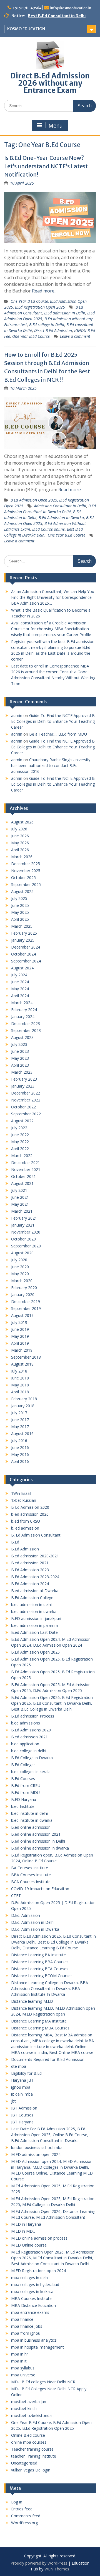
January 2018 (23, 1406)
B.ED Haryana (24, 1799)
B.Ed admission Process (33, 1716)
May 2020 (20, 1274)
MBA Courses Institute (31, 2298)
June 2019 (20, 1329)
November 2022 (26, 1100)
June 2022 (20, 1135)
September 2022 (26, 1114)
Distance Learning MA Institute (39, 2021)
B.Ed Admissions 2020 (31, 1730)
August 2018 (22, 1364)
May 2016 (20, 1454)
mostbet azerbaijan (29, 2402)
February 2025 (24, 933)
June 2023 (20, 1051)
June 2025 (20, 905)
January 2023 (23, 1086)
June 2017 (20, 1420)
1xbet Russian (24, 1500)
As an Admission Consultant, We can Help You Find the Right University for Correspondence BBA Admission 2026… (53, 597)
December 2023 (26, 1023)
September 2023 (26, 1030)
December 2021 (26, 1162)
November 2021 (26, 1169)
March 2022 (22, 1156)
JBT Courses (22, 2115)
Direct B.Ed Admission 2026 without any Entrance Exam (50, 83)
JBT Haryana (22, 2122)
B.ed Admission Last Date (34, 1632)
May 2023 (20, 1058)
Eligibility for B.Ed (26, 2073)
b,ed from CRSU (26, 1521)
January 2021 (23, 1225)
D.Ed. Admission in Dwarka (35, 1929)
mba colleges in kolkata (32, 2291)
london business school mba (37, 2147)
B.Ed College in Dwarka (32, 1758)
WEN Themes (57, 2569)
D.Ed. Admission (26, 1915)
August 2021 (22, 1183)
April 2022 (20, 1149)
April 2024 (20, 996)
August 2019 (22, 1315)
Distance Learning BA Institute (38, 1955)
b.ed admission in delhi (31, 1605)
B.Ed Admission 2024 (30, 1584)
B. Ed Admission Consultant (36, 1535)
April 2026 (20, 850)
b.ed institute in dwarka (32, 1820)
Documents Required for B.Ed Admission (48, 2059)
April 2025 (20, 919)
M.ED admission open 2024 (36, 2154)
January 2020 (23, 1295)
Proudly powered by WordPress (39, 2563)
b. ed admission (25, 1528)
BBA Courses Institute (31, 1875)
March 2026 (22, 857)
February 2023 (24, 1079)
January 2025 (23, 940)
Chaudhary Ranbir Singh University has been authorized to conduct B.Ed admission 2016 (51, 765)
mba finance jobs (27, 2326)
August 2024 (22, 968)
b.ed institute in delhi (29, 1813)
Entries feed (22, 2509)
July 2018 (19, 1371)
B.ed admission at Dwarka (35, 1591)
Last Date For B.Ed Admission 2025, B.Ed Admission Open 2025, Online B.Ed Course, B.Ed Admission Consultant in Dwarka (50, 2135)
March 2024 (22, 1003)
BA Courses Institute (30, 1868)
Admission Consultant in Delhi (60, 506)
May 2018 (20, 1385)
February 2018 (24, 1399)
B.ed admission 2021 (30, 1563)
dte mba (19, 2066)
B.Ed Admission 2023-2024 (35, 1577)
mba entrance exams (30, 2312)
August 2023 (22, 1037)
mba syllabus (23, 2368)
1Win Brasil (21, 1493)
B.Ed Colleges (23, 1765)
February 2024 (24, 1010)
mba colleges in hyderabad (35, 2285)
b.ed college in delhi (29, 1751)
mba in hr (20, 2354)
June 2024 (20, 982)
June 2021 (20, 1197)
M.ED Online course (29, 2245)
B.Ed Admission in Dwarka (61, 518)
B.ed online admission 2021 (36, 1834)
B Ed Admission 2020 (30, 1507)
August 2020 (22, 1253)
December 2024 (26, 947)
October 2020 (23, 1239)
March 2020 (22, 1281)
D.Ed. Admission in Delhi (33, 1922)
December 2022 (26, 1093)
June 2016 (20, 1447)
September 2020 (26, 1246)
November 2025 (26, 871)
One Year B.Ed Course (31, 336)
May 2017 (20, 1427)
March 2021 (22, 1211)
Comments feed (26, 2516)
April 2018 (20, 1392)
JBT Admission (24, 2108)
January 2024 (23, 1017)
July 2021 (19, 1190)
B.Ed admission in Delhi (65, 313)
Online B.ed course (28, 2435)
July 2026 (19, 829)
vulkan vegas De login (31, 2470)
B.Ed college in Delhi (47, 325)
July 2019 (19, 1322)
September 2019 (26, 1308)
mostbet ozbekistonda (31, 2415)
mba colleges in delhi (30, 2278)
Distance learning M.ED (32, 2001)
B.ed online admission (31, 1827)
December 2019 (26, 1301)
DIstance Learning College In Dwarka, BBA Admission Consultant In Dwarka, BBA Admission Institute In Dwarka (50, 1988)
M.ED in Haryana (26, 2224)
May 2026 (20, 843)
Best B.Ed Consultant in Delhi (57, 16)
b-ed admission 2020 (30, 1514)
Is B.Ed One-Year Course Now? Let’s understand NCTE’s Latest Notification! (46, 166)
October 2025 (23, 878)
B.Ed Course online (48, 529)
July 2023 (19, 1044)
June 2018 (20, 1378)
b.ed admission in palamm (35, 1625)
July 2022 (19, 1128)
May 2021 (20, 1204)
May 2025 (20, 912)
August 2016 (22, 1434)
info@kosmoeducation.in (71, 8)
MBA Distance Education (33, 2305)
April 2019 (20, 1343)
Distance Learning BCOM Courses (42, 1976)
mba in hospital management (37, 2347)
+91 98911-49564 (27, 8)
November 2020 (26, 1232)
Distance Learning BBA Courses (40, 1962)
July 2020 (19, 1260)
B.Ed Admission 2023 (30, 1570)
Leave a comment (75, 336)
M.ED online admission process (39, 2238)
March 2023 (22, 1072)
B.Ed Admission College (32, 1598)
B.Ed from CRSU (26, 1785)
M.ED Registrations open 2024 (38, 2271)
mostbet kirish (24, 2409)
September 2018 (26, 1357)
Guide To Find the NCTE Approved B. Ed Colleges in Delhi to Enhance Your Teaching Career (53, 721)
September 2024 (26, 961)
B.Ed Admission (25, 1549)
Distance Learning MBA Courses (40, 2028)
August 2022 (22, 1121)
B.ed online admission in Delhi (38, 1841)
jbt (13, 2101)
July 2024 (19, 975)
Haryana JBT (22, 2080)
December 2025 (26, 864)
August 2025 (22, 891)
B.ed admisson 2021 (29, 1737)
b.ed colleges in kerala (31, 1772)
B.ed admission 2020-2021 (35, 1556)
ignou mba (21, 2087)
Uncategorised (24, 2463)
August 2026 (22, 822)
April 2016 (20, 1461)
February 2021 (24, 1218)
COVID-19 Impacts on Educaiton (40, 1889)
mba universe (23, 2375)
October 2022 (23, 1107)
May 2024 (20, 989)
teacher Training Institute (34, 2456)
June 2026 (20, 836)
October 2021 (23, 1176)
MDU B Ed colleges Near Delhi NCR (43, 2382)
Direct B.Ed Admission (53, 330)
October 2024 (23, 954)
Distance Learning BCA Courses (40, 1969)
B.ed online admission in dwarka (40, 1848)
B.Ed (15, 1542)
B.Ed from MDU (25, 1792)
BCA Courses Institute (31, 1882)
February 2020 (24, 1288)
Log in (17, 2502)
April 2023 (20, 1065)
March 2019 (22, 1350)
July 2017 (19, 1413)
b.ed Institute (23, 1806)
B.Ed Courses (23, 1779)
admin (17, 715)
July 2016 (19, 1440)
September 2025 (26, 884)
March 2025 (22, 926)
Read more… (45, 291)
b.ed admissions (26, 1723)
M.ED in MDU (23, 2231)
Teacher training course (32, 2449)
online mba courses (29, 2442)
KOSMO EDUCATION (26, 29)
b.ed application (25, 1744)
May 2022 (20, 1142)
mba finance (22, 2319)
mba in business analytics (34, 2340)
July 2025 (19, 898)
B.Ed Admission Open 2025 (35, 1652)
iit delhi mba (22, 2094)
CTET (16, 1896)
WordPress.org (24, 2523)
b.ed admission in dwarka (34, 1611)
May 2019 (20, 1336)
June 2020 (20, 1267)
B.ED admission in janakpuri (36, 1618)
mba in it (19, 2361)
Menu (56, 126)
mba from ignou (26, 2333)
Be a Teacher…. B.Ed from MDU (58, 734)
